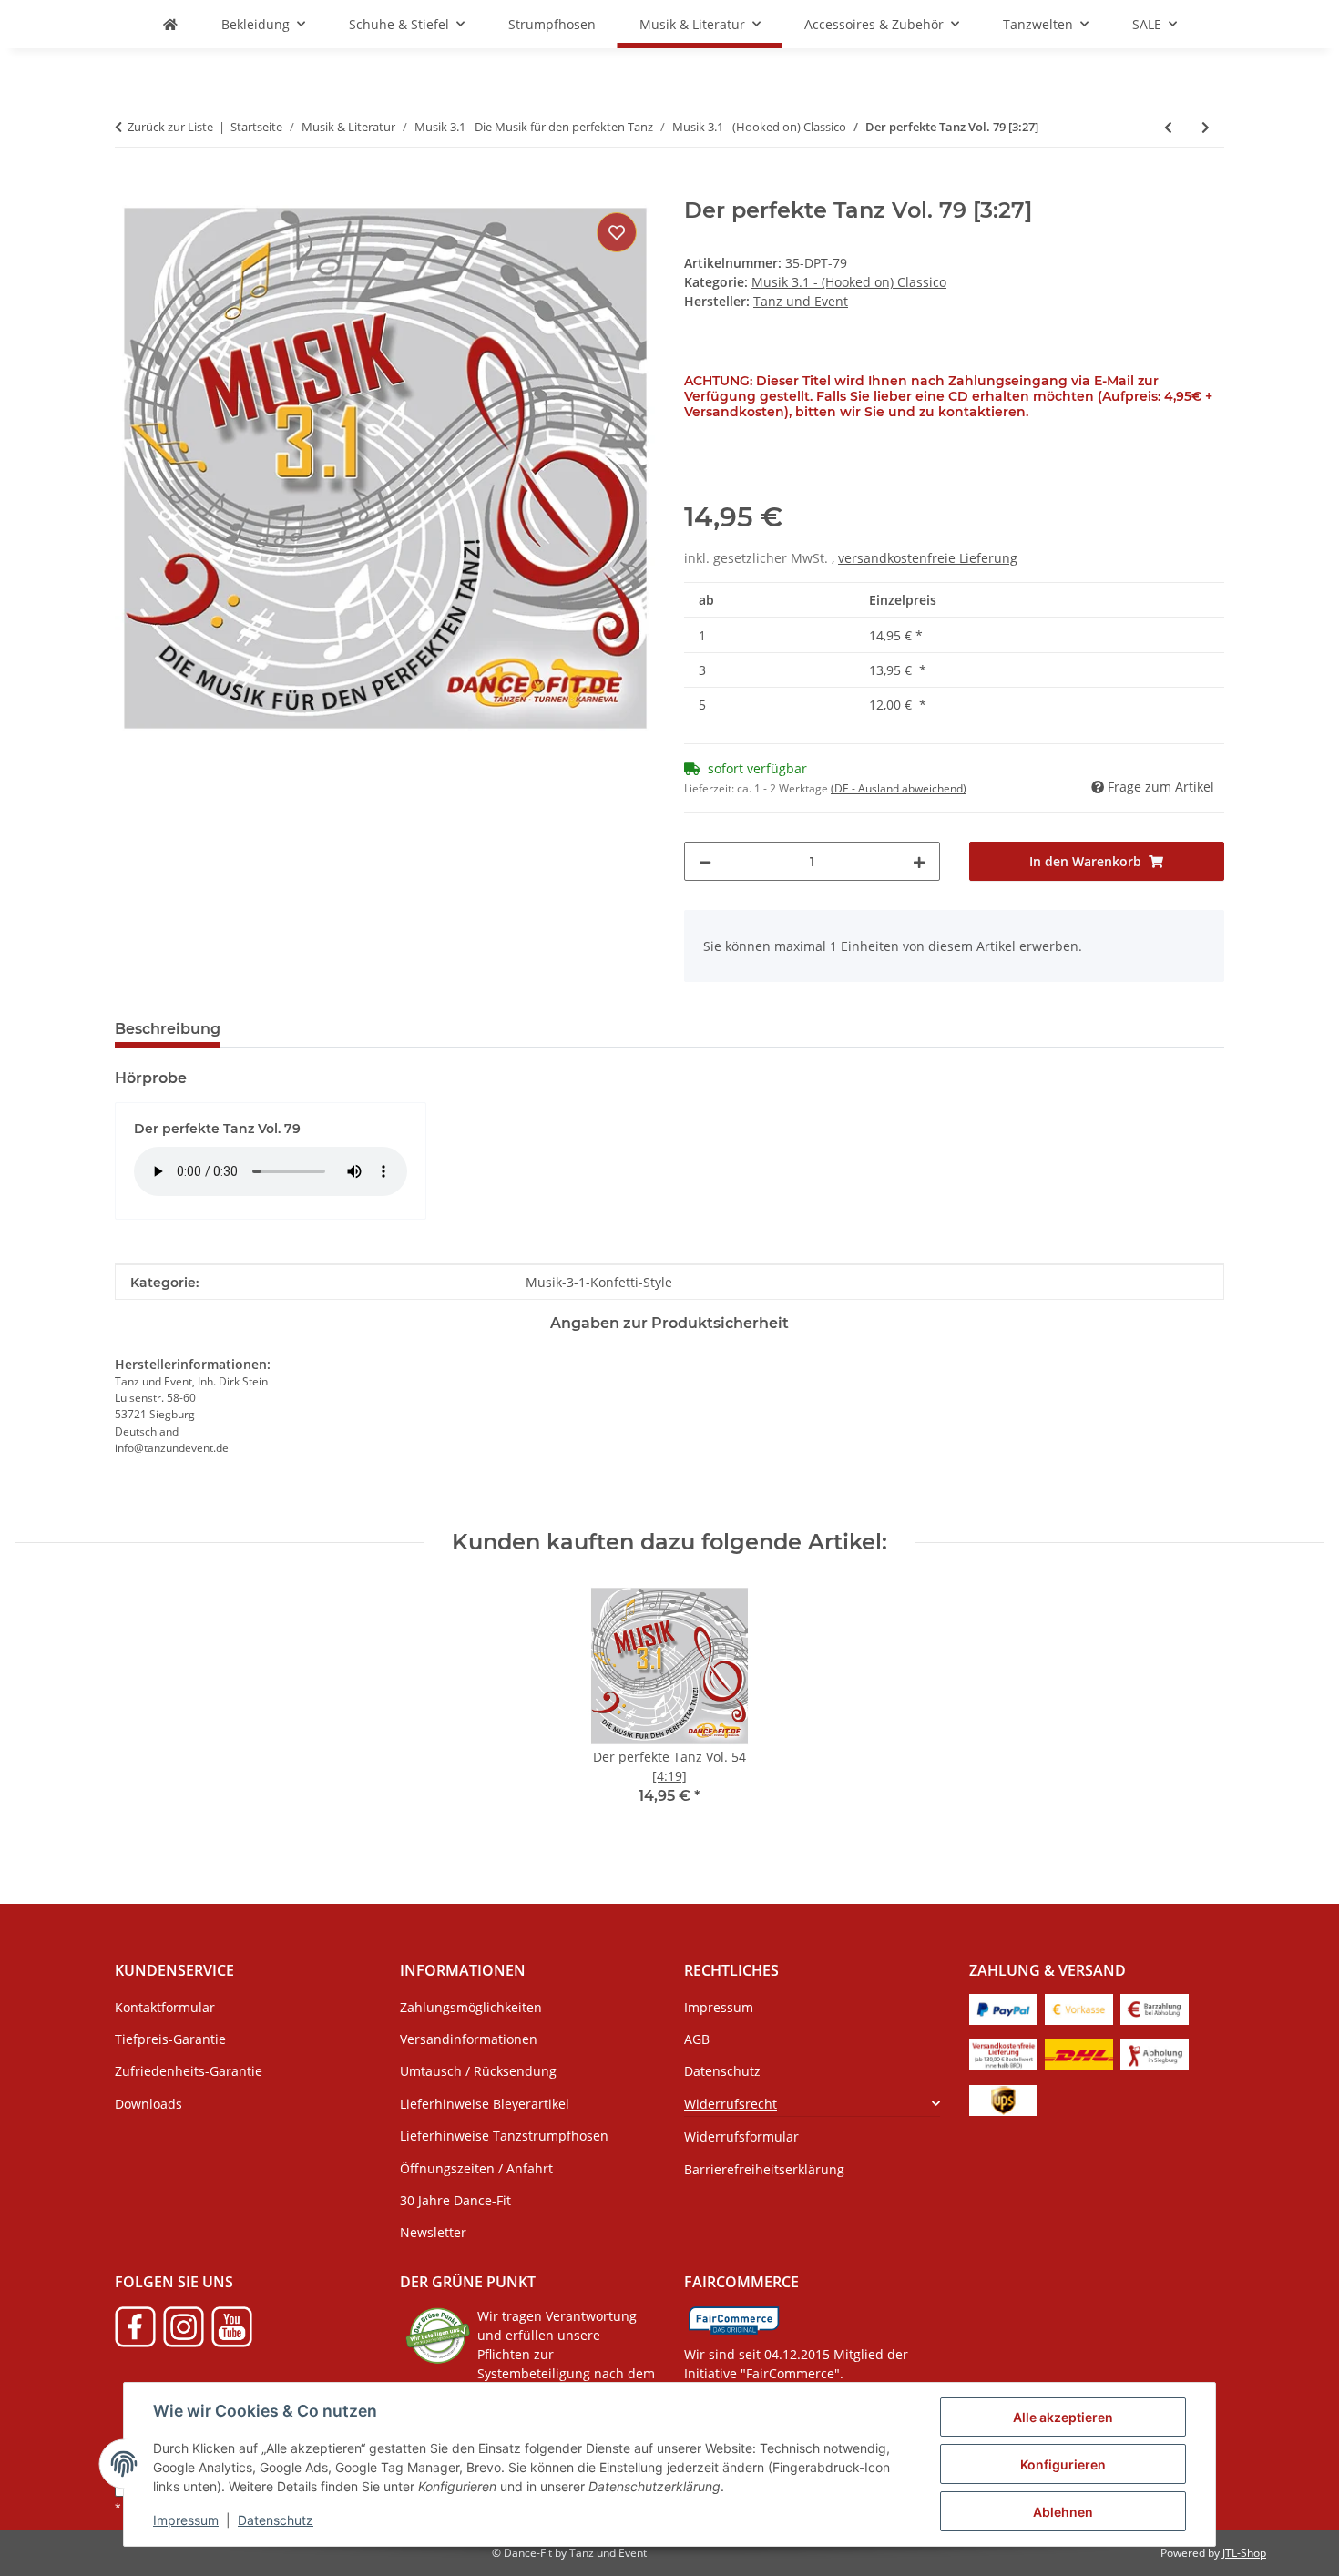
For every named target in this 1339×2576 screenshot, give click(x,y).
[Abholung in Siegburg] (1155, 2054)
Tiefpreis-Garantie (170, 2039)
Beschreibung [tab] (168, 1029)
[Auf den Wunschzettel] (617, 232)
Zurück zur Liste (170, 127)
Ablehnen (1063, 2512)
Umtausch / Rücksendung (478, 2071)
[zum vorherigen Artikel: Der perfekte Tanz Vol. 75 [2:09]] (1168, 127)
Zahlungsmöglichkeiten (471, 2007)
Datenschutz (276, 2520)
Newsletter (433, 2232)
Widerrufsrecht (731, 2104)
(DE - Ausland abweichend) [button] (899, 788)
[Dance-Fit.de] (170, 24)
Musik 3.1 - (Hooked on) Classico (849, 282)
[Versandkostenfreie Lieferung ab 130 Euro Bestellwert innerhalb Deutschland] (1003, 2054)
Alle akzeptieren (1063, 2417)
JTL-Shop (1244, 2553)
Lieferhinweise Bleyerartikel (485, 2104)
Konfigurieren (1063, 2464)
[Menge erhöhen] (919, 861)
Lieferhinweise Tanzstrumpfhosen (504, 2136)
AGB (697, 2039)
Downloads (148, 2104)
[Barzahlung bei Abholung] (1155, 2008)
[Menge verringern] (705, 861)
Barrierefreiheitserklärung (764, 2169)
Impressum (186, 2520)
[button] (812, 2104)
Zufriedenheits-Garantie (189, 2071)
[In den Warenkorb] (129, 188)
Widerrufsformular (741, 2136)
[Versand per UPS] (1003, 2099)
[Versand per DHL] (1079, 2054)
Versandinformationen (469, 2039)
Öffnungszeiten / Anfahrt (476, 2168)
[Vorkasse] (1079, 2008)
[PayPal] (1003, 2008)
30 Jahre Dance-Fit (455, 2200)
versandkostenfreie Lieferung (928, 558)
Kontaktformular (165, 2007)
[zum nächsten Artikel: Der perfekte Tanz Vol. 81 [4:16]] (1206, 127)
